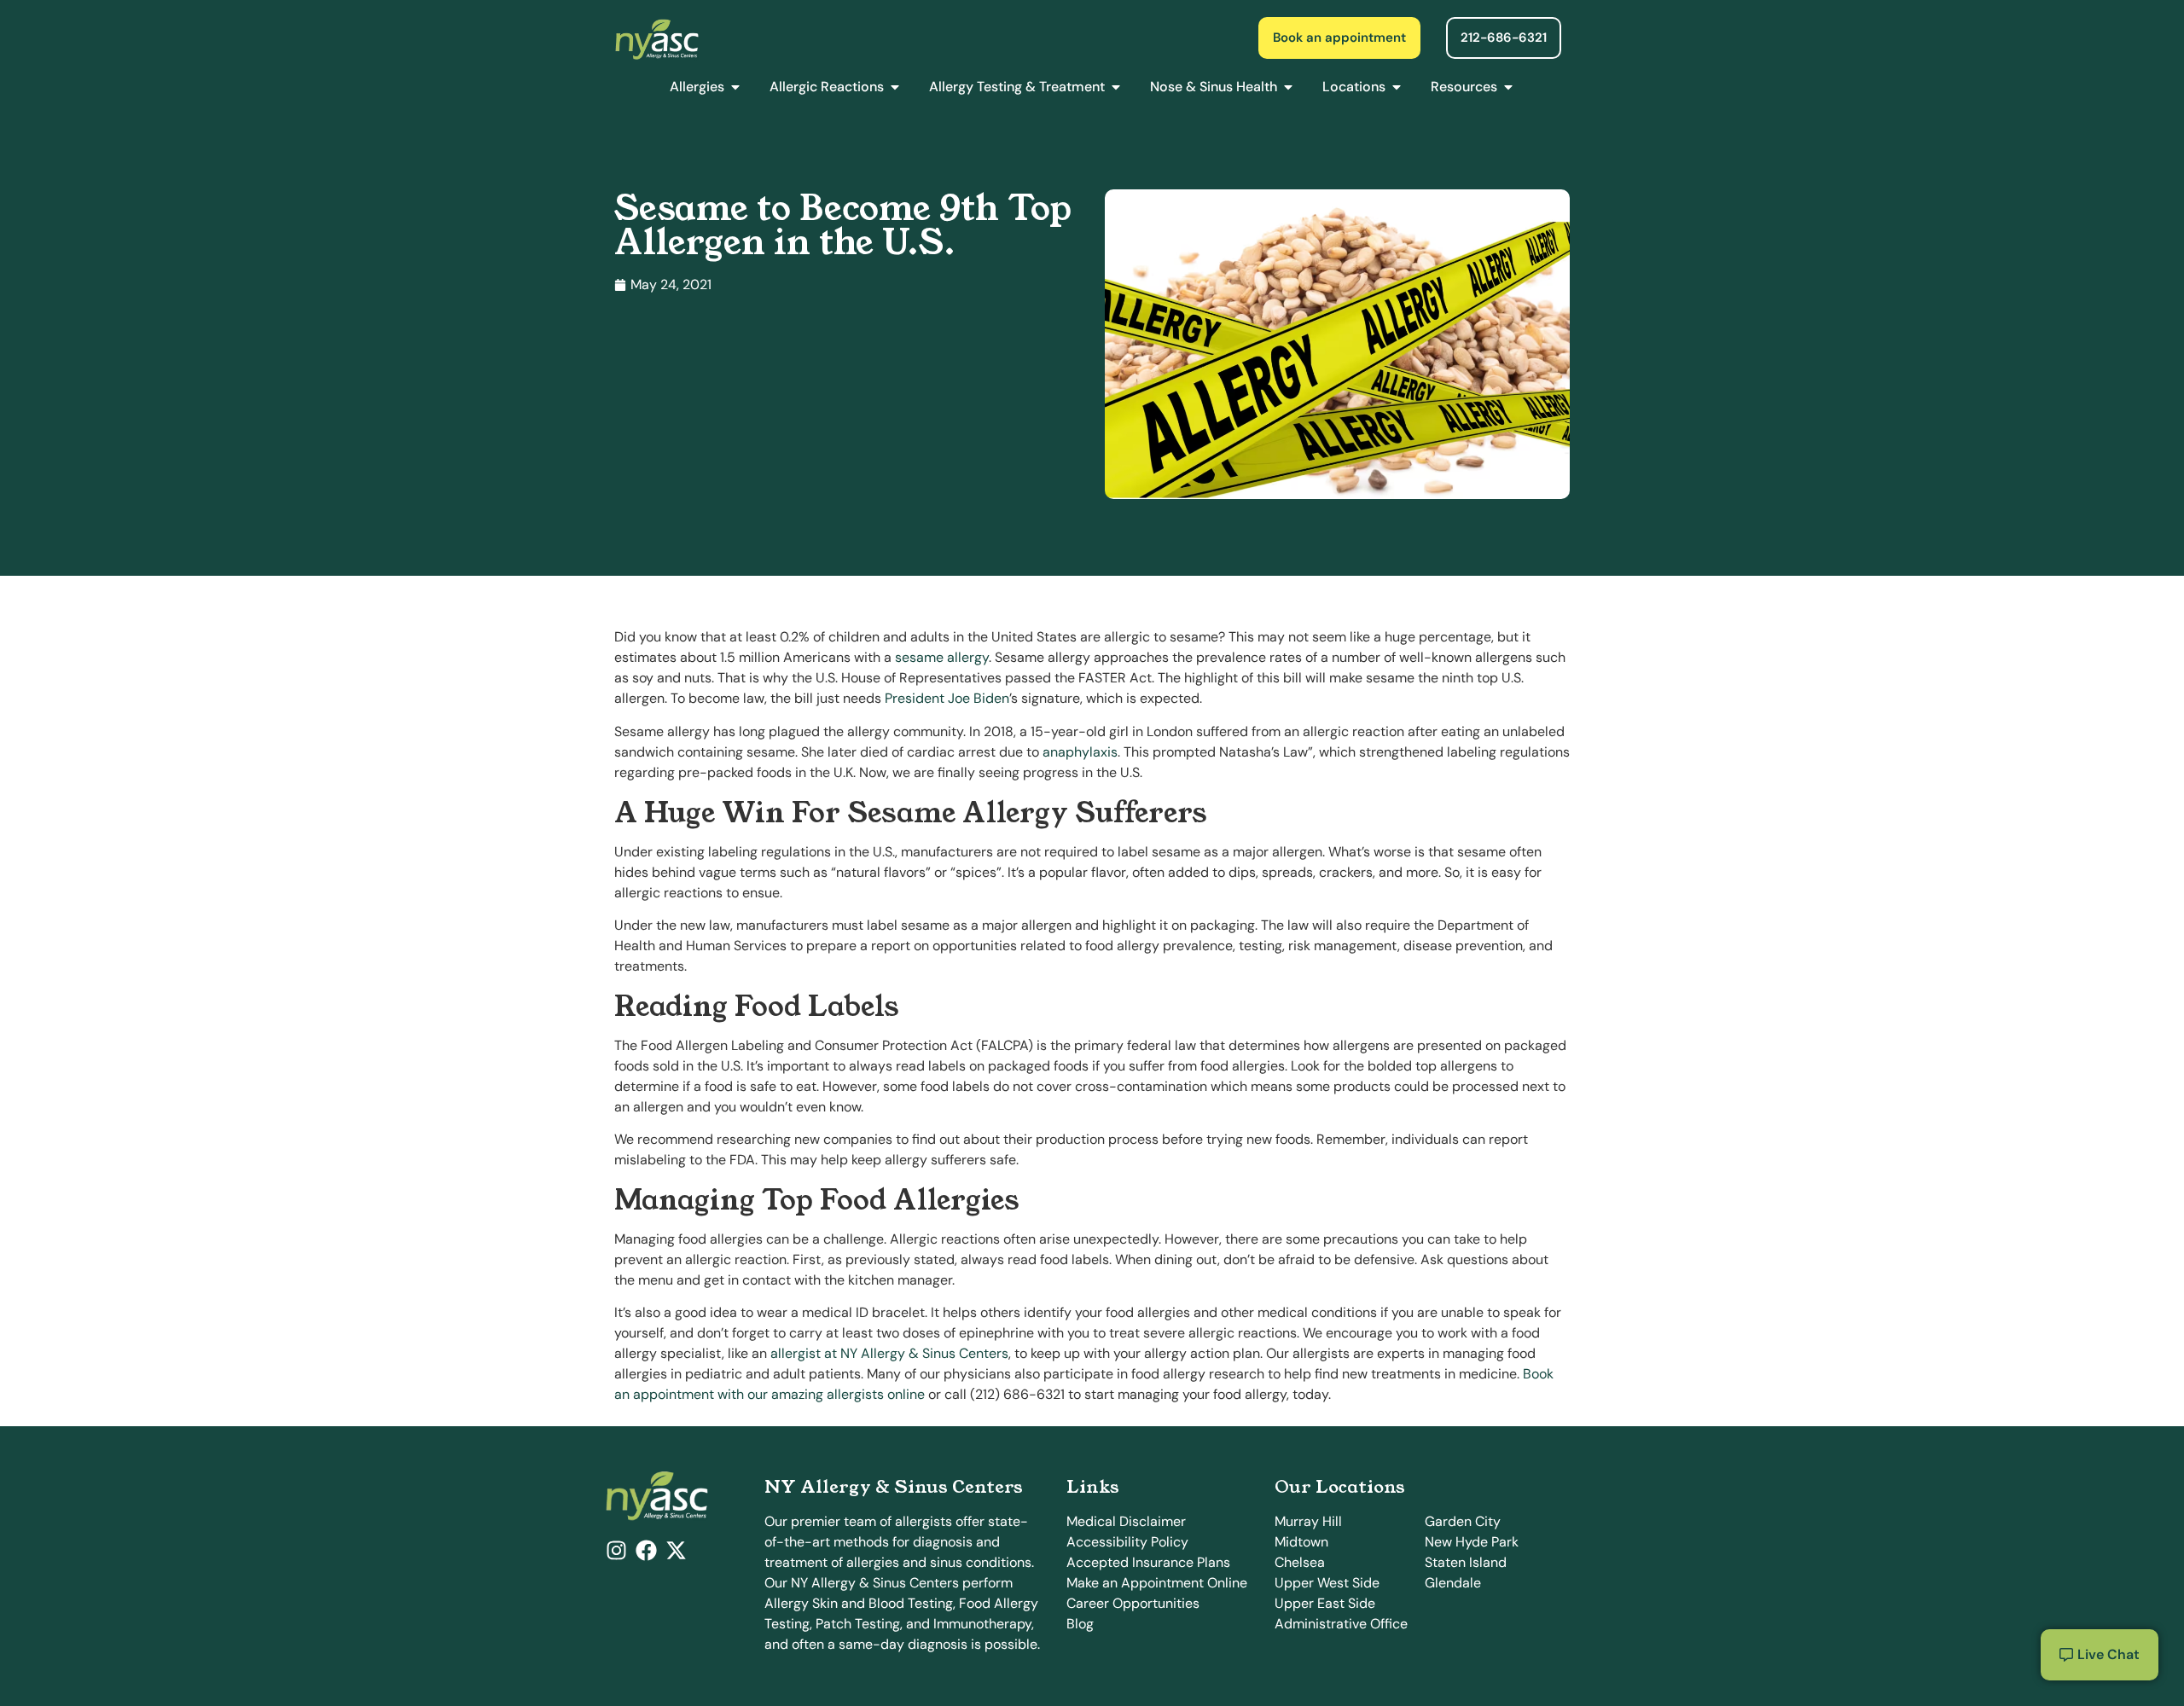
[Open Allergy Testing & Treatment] (1116, 87)
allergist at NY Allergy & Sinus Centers (889, 1353)
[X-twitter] (676, 1550)
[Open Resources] (1508, 87)
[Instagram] (616, 1550)
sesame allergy (942, 657)
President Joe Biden (947, 698)
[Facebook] (646, 1550)
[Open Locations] (1397, 87)
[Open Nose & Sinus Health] (1288, 87)
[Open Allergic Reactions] (895, 87)
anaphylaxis (1080, 752)
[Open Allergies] (735, 87)
